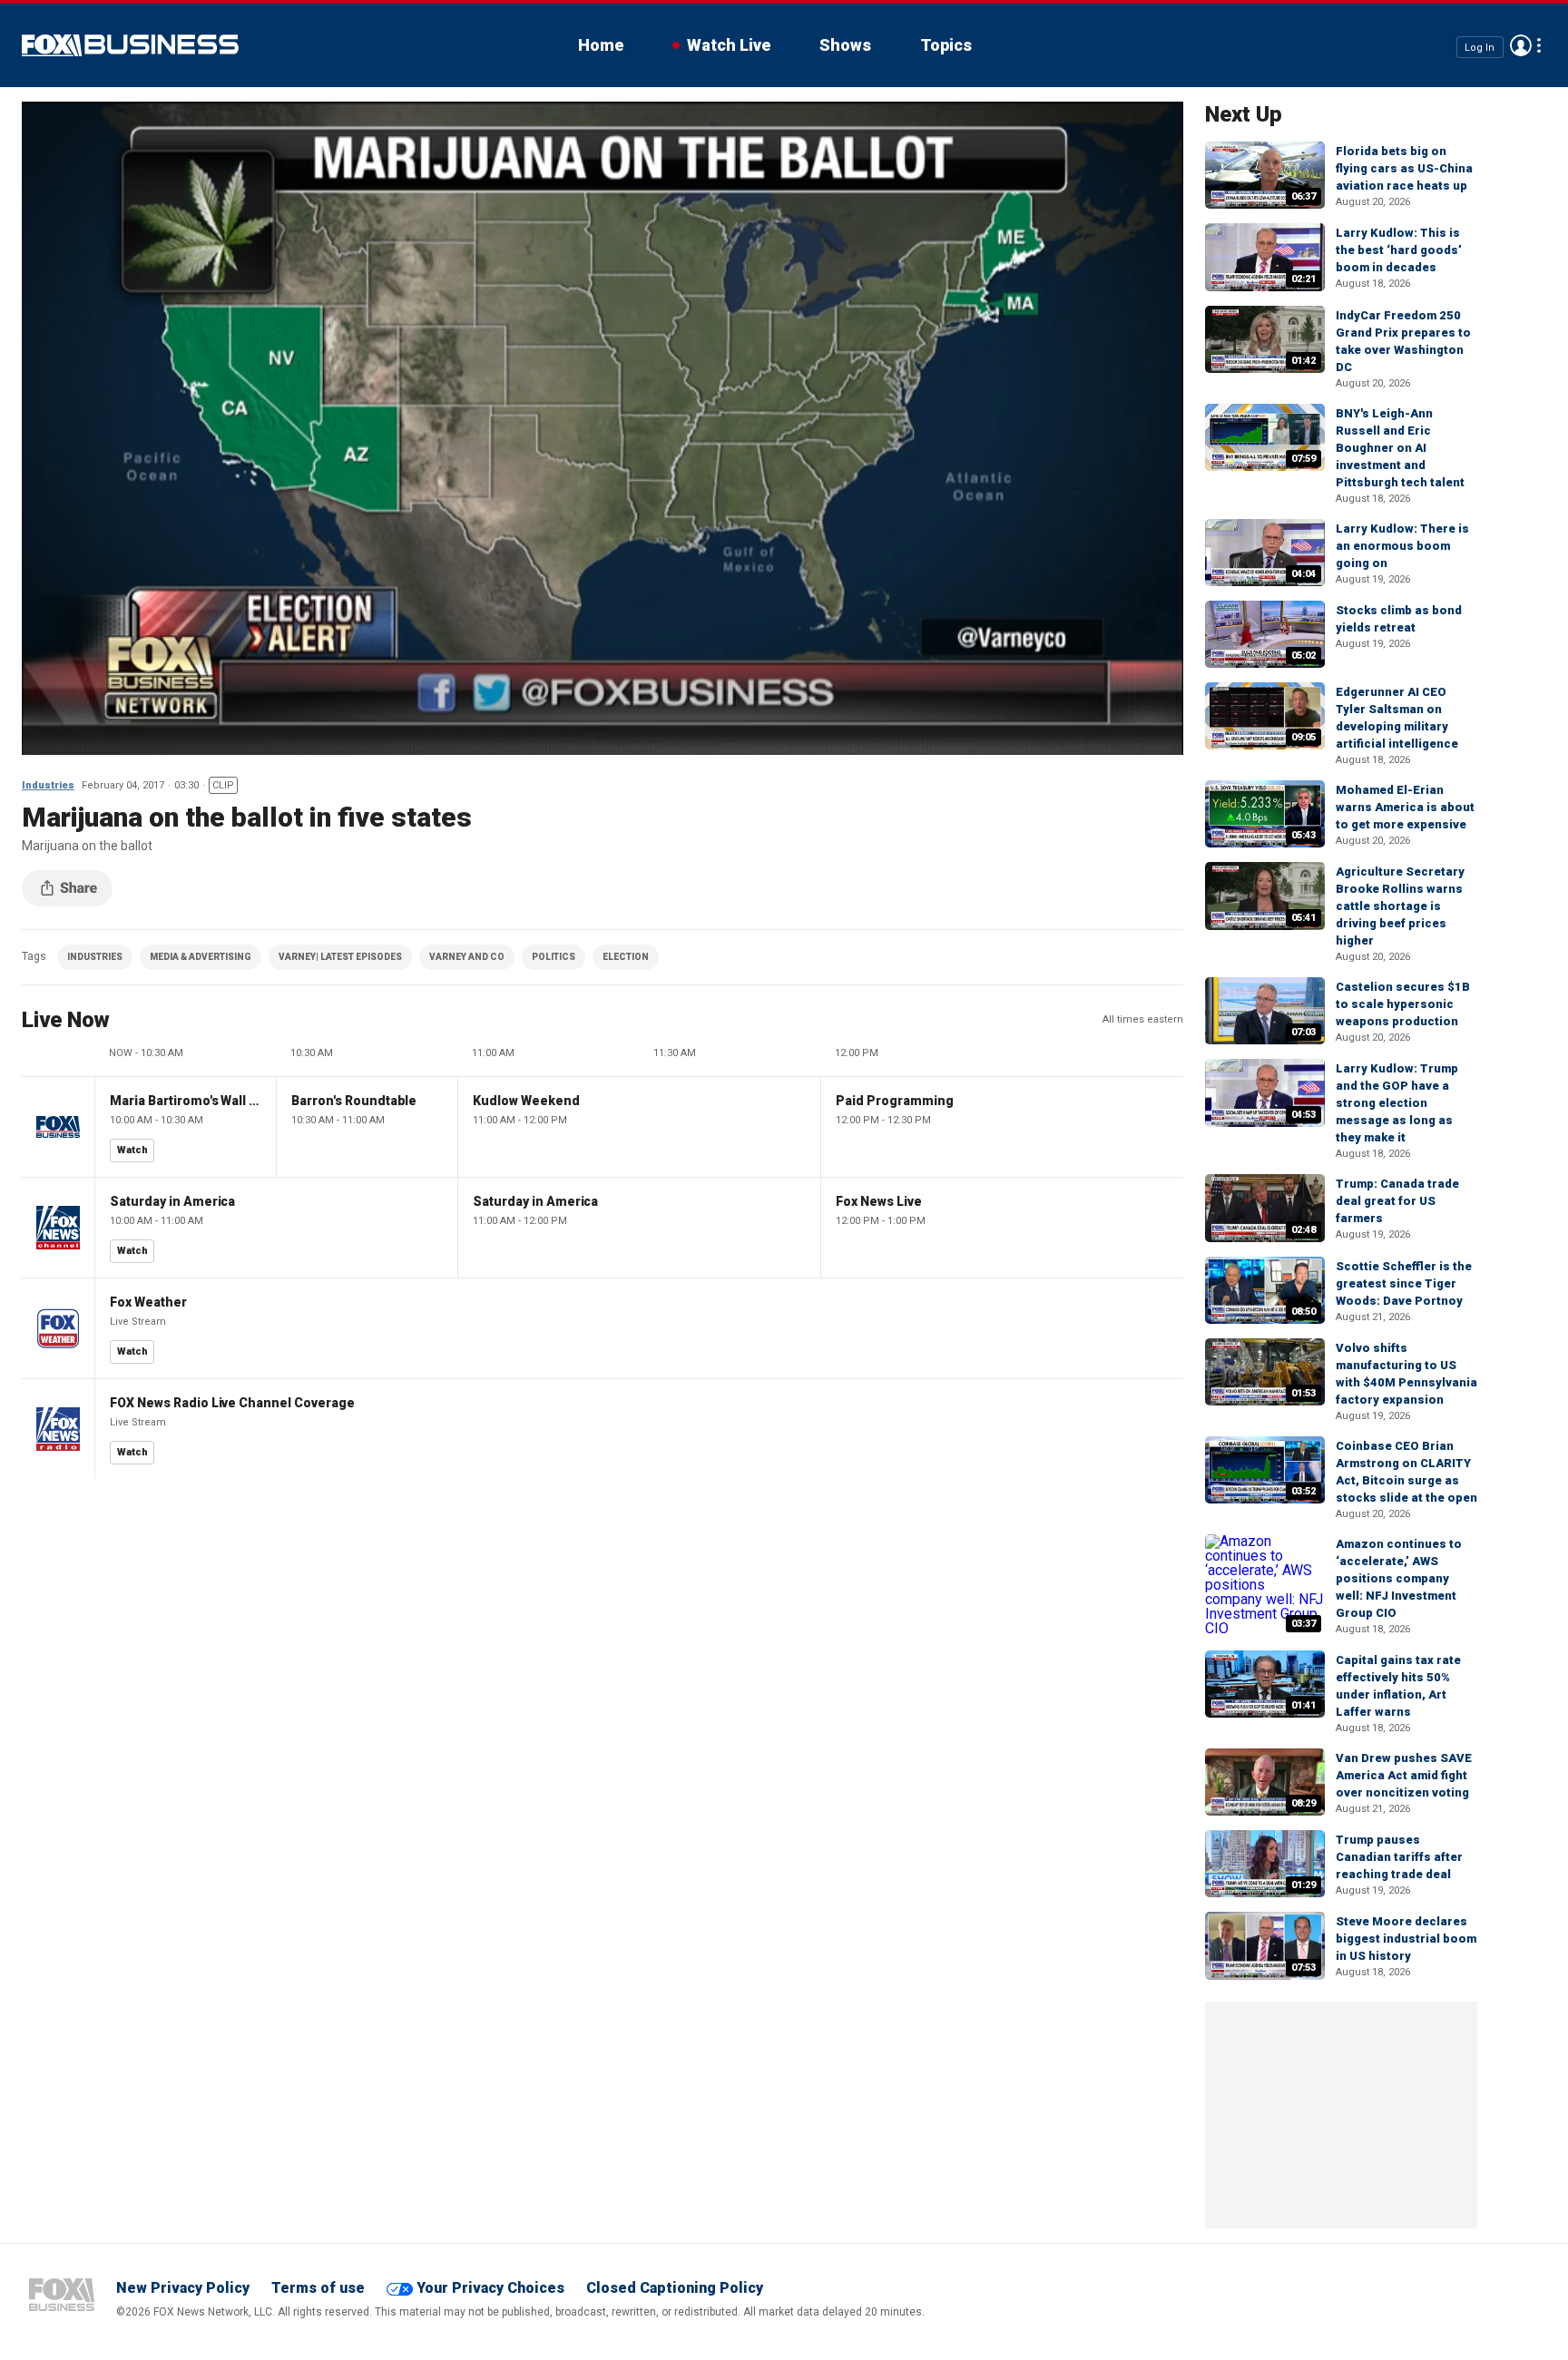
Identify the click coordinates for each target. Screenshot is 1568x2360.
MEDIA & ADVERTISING (201, 957)
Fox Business (130, 45)
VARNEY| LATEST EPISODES (340, 957)
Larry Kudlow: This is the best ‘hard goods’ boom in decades (1399, 250)
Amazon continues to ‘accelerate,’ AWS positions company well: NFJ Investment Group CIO (1399, 1578)
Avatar (1521, 45)
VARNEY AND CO (467, 957)
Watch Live (729, 45)
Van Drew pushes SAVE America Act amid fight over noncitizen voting (1404, 1775)
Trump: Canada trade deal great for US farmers (1397, 1201)
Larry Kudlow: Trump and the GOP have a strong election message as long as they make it (1397, 1103)
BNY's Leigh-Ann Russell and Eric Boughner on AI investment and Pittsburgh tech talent (1400, 448)
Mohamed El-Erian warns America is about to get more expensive (1405, 807)
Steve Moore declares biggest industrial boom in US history (1406, 1939)
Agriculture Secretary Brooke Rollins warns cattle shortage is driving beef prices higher (1400, 906)
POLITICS (554, 957)
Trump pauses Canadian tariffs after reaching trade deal (1399, 1857)
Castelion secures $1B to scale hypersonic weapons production (1403, 1004)
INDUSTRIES (95, 957)
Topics (946, 45)
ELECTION (626, 957)
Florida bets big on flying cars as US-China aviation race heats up (1404, 168)
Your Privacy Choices (490, 2288)
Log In (1480, 47)
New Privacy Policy (183, 2288)
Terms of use (318, 2288)
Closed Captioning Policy (675, 2288)
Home (601, 45)
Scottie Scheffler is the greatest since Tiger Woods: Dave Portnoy (1404, 1283)
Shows (845, 45)
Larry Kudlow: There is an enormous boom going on (1402, 546)
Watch (132, 1150)
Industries (48, 785)
